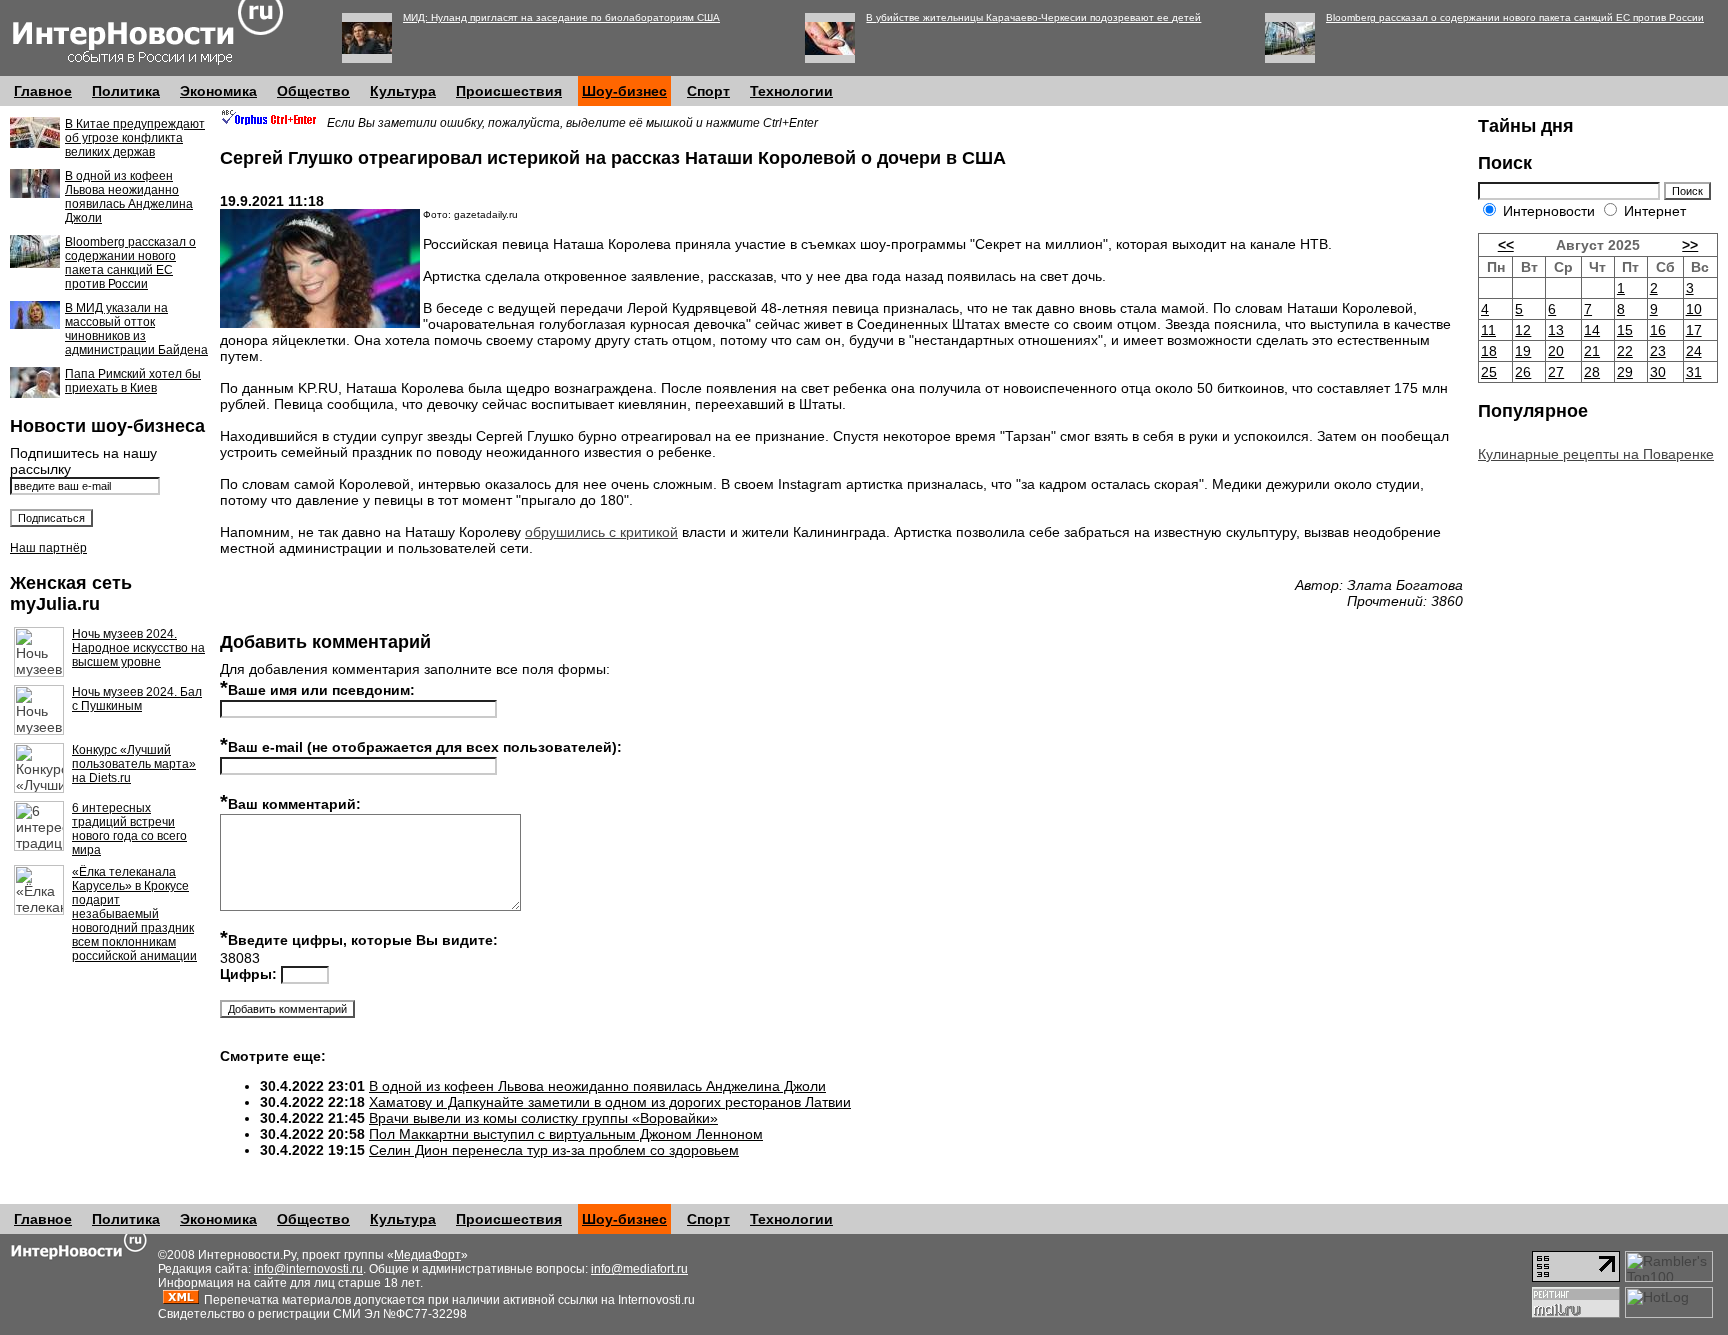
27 (1556, 372)
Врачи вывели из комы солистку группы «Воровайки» (543, 1118)
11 (1488, 330)
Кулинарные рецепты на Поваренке (1596, 454)
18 (1489, 351)
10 (1694, 309)
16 (1658, 330)
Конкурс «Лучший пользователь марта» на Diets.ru (134, 764)
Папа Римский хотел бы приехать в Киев (133, 381)
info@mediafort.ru (639, 1269)
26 (1523, 372)
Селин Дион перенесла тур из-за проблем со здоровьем (554, 1150)
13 (1556, 330)
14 (1592, 330)
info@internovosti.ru (308, 1269)
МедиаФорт (427, 1255)
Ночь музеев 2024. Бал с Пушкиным (137, 699)
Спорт (708, 91)
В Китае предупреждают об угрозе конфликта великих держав (135, 138)
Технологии (791, 91)
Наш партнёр (48, 548)
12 (1523, 330)
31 (1694, 372)
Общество (313, 91)
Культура (403, 91)
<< (1506, 245)
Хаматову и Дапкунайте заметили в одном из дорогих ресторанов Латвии (610, 1102)
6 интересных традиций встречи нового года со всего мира (129, 829)
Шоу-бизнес (624, 91)
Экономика (218, 91)
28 (1592, 372)
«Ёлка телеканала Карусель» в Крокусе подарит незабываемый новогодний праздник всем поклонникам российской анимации (134, 914)
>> (1690, 245)
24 (1694, 351)
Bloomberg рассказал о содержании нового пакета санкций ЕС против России (1515, 17)
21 (1592, 351)
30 (1658, 372)
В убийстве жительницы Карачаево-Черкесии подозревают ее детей (1033, 17)
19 (1523, 351)
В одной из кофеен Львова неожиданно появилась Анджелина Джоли (129, 197)
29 (1625, 372)
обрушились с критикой (601, 532)
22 (1625, 351)
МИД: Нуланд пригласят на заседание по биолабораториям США (561, 17)
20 (1556, 351)
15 (1625, 330)
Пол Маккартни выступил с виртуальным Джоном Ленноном (566, 1134)
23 (1658, 351)
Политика (126, 91)
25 (1489, 372)
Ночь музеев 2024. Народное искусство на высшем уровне (138, 648)
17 (1694, 330)
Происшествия (509, 91)
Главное (43, 91)
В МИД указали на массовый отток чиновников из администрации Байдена (136, 329)
